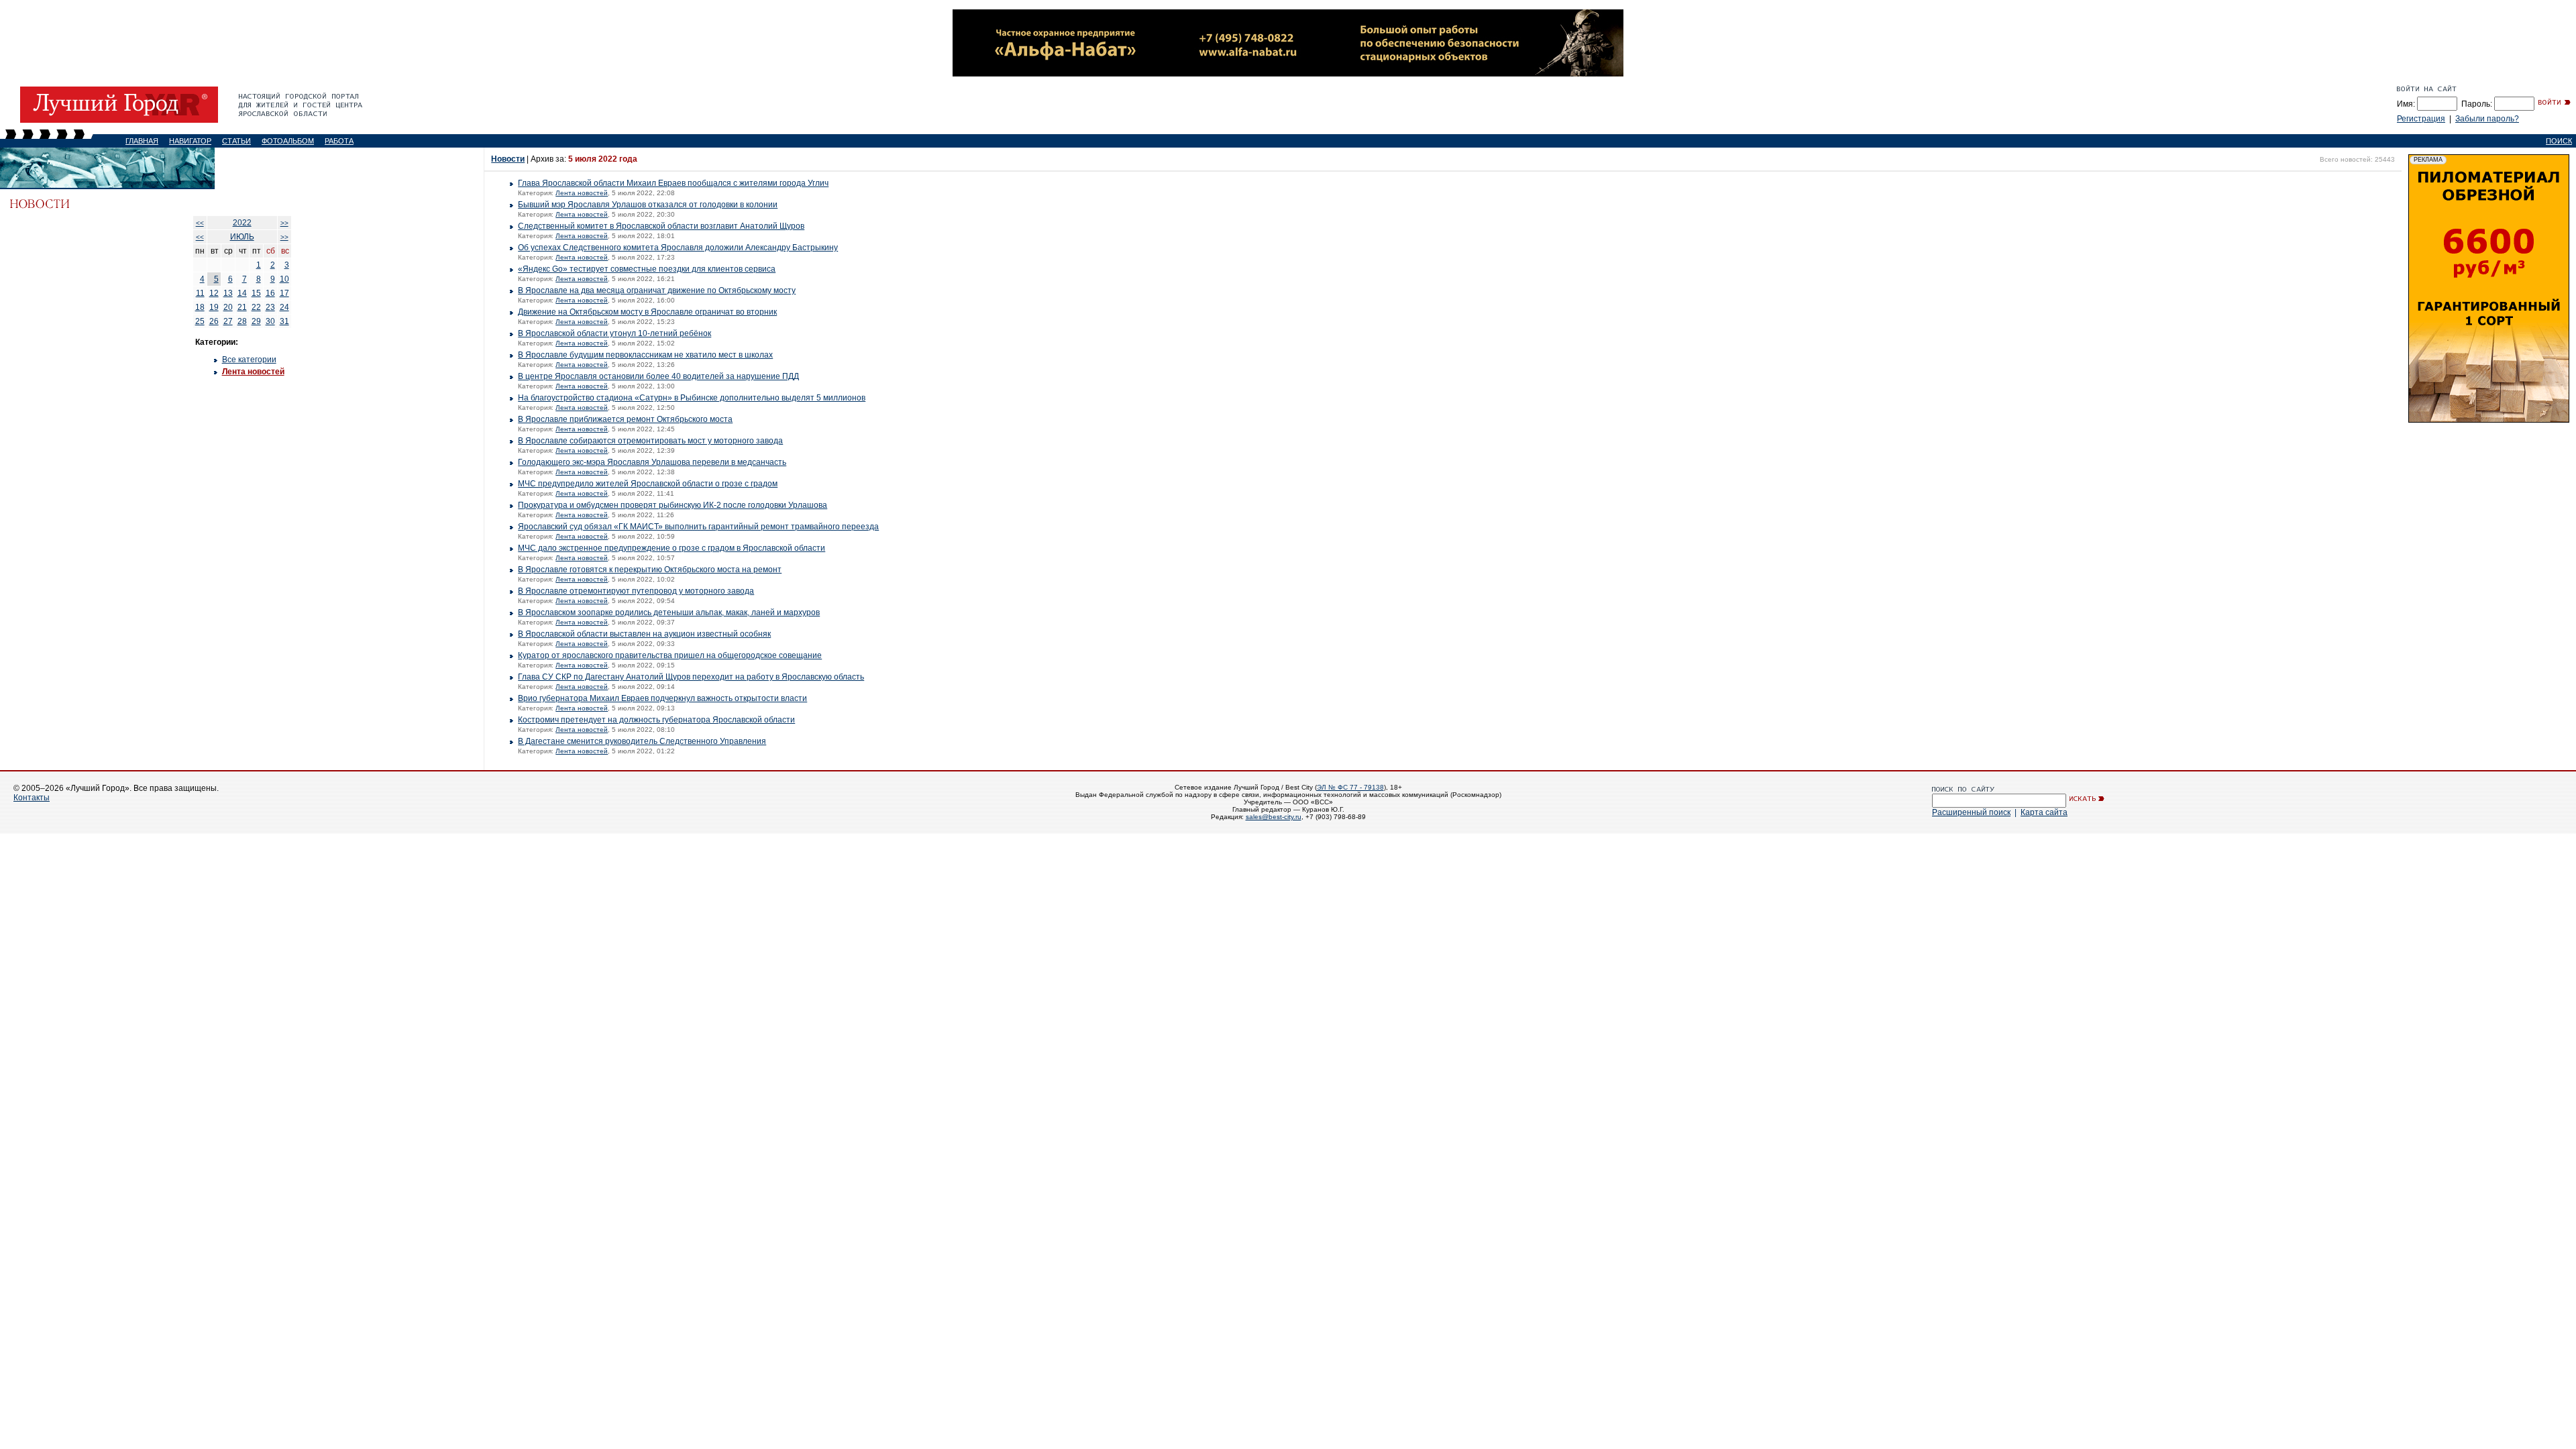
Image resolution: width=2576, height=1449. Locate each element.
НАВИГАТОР (190, 141)
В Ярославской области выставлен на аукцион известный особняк (644, 634)
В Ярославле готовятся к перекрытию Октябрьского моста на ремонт (650, 570)
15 (256, 293)
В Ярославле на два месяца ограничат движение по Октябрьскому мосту (657, 290)
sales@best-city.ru (1274, 817)
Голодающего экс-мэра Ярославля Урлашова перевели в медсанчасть (652, 462)
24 (284, 307)
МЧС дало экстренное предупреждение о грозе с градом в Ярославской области (672, 548)
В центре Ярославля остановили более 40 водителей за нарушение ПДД (658, 376)
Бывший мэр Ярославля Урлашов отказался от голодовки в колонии (648, 205)
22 (256, 307)
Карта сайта (2044, 812)
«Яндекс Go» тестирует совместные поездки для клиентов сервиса (647, 269)
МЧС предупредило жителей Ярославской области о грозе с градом (648, 484)
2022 (242, 223)
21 (242, 307)
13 (228, 293)
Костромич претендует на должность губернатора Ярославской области (656, 720)
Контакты (32, 798)
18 (200, 307)
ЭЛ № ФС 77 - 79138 (1350, 787)
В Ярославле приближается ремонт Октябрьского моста (625, 419)
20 (228, 307)
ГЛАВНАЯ (142, 141)
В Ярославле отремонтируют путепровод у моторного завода (636, 591)
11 (200, 293)
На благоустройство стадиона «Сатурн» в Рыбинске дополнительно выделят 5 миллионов (692, 398)
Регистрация (2421, 119)
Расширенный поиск (1971, 812)
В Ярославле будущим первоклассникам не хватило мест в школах (645, 355)
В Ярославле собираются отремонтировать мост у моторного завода (650, 441)
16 (270, 293)
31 (284, 321)
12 (214, 293)
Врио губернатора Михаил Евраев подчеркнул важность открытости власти (662, 698)
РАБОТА (339, 141)
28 (242, 321)
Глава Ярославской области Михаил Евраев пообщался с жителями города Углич (673, 183)
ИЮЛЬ (242, 237)
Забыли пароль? (2487, 119)
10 (284, 279)
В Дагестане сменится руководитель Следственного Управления (642, 741)
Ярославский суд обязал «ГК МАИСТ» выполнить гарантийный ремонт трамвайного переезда (698, 527)
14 (242, 293)
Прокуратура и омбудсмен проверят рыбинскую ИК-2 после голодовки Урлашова (673, 505)
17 (284, 293)
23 (270, 307)
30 (270, 321)
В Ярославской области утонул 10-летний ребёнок (614, 333)
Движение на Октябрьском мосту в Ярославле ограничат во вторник (647, 312)
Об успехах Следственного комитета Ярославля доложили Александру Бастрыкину (678, 248)
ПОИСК (2559, 141)
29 (256, 321)
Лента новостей (253, 372)
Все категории (249, 360)
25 (200, 321)
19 (214, 307)
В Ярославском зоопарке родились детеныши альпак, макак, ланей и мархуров (669, 612)
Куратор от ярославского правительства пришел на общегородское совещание (670, 655)
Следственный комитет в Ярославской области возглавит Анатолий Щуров (661, 226)
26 (214, 321)
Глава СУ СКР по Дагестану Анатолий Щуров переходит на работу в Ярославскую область (691, 677)
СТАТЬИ (236, 141)
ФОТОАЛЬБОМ (288, 141)
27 (228, 321)
